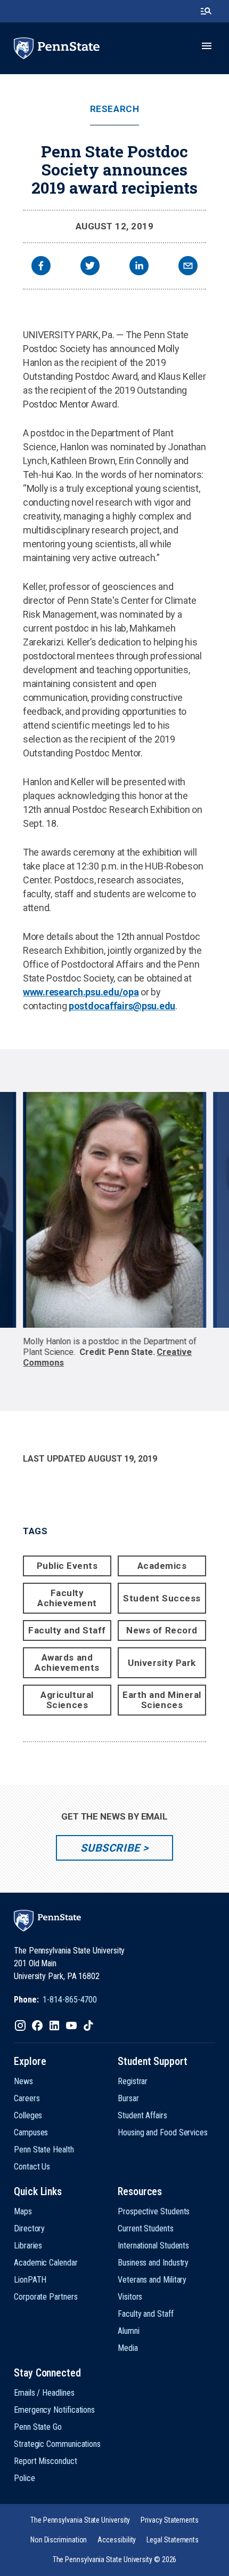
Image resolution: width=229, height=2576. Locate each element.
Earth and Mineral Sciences (162, 1700)
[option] (115, 1230)
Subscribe (110, 1848)
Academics (162, 1566)
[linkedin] (139, 267)
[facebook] (41, 267)
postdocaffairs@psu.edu (122, 1006)
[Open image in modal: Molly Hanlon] (114, 1210)
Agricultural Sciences (67, 1700)
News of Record (162, 1630)
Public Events (67, 1566)
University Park (162, 1663)
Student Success (162, 1598)
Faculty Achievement (67, 1598)
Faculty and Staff (67, 1630)
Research (114, 109)
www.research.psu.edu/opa (81, 992)
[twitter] (90, 267)
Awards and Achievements (67, 1662)
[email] (188, 267)
